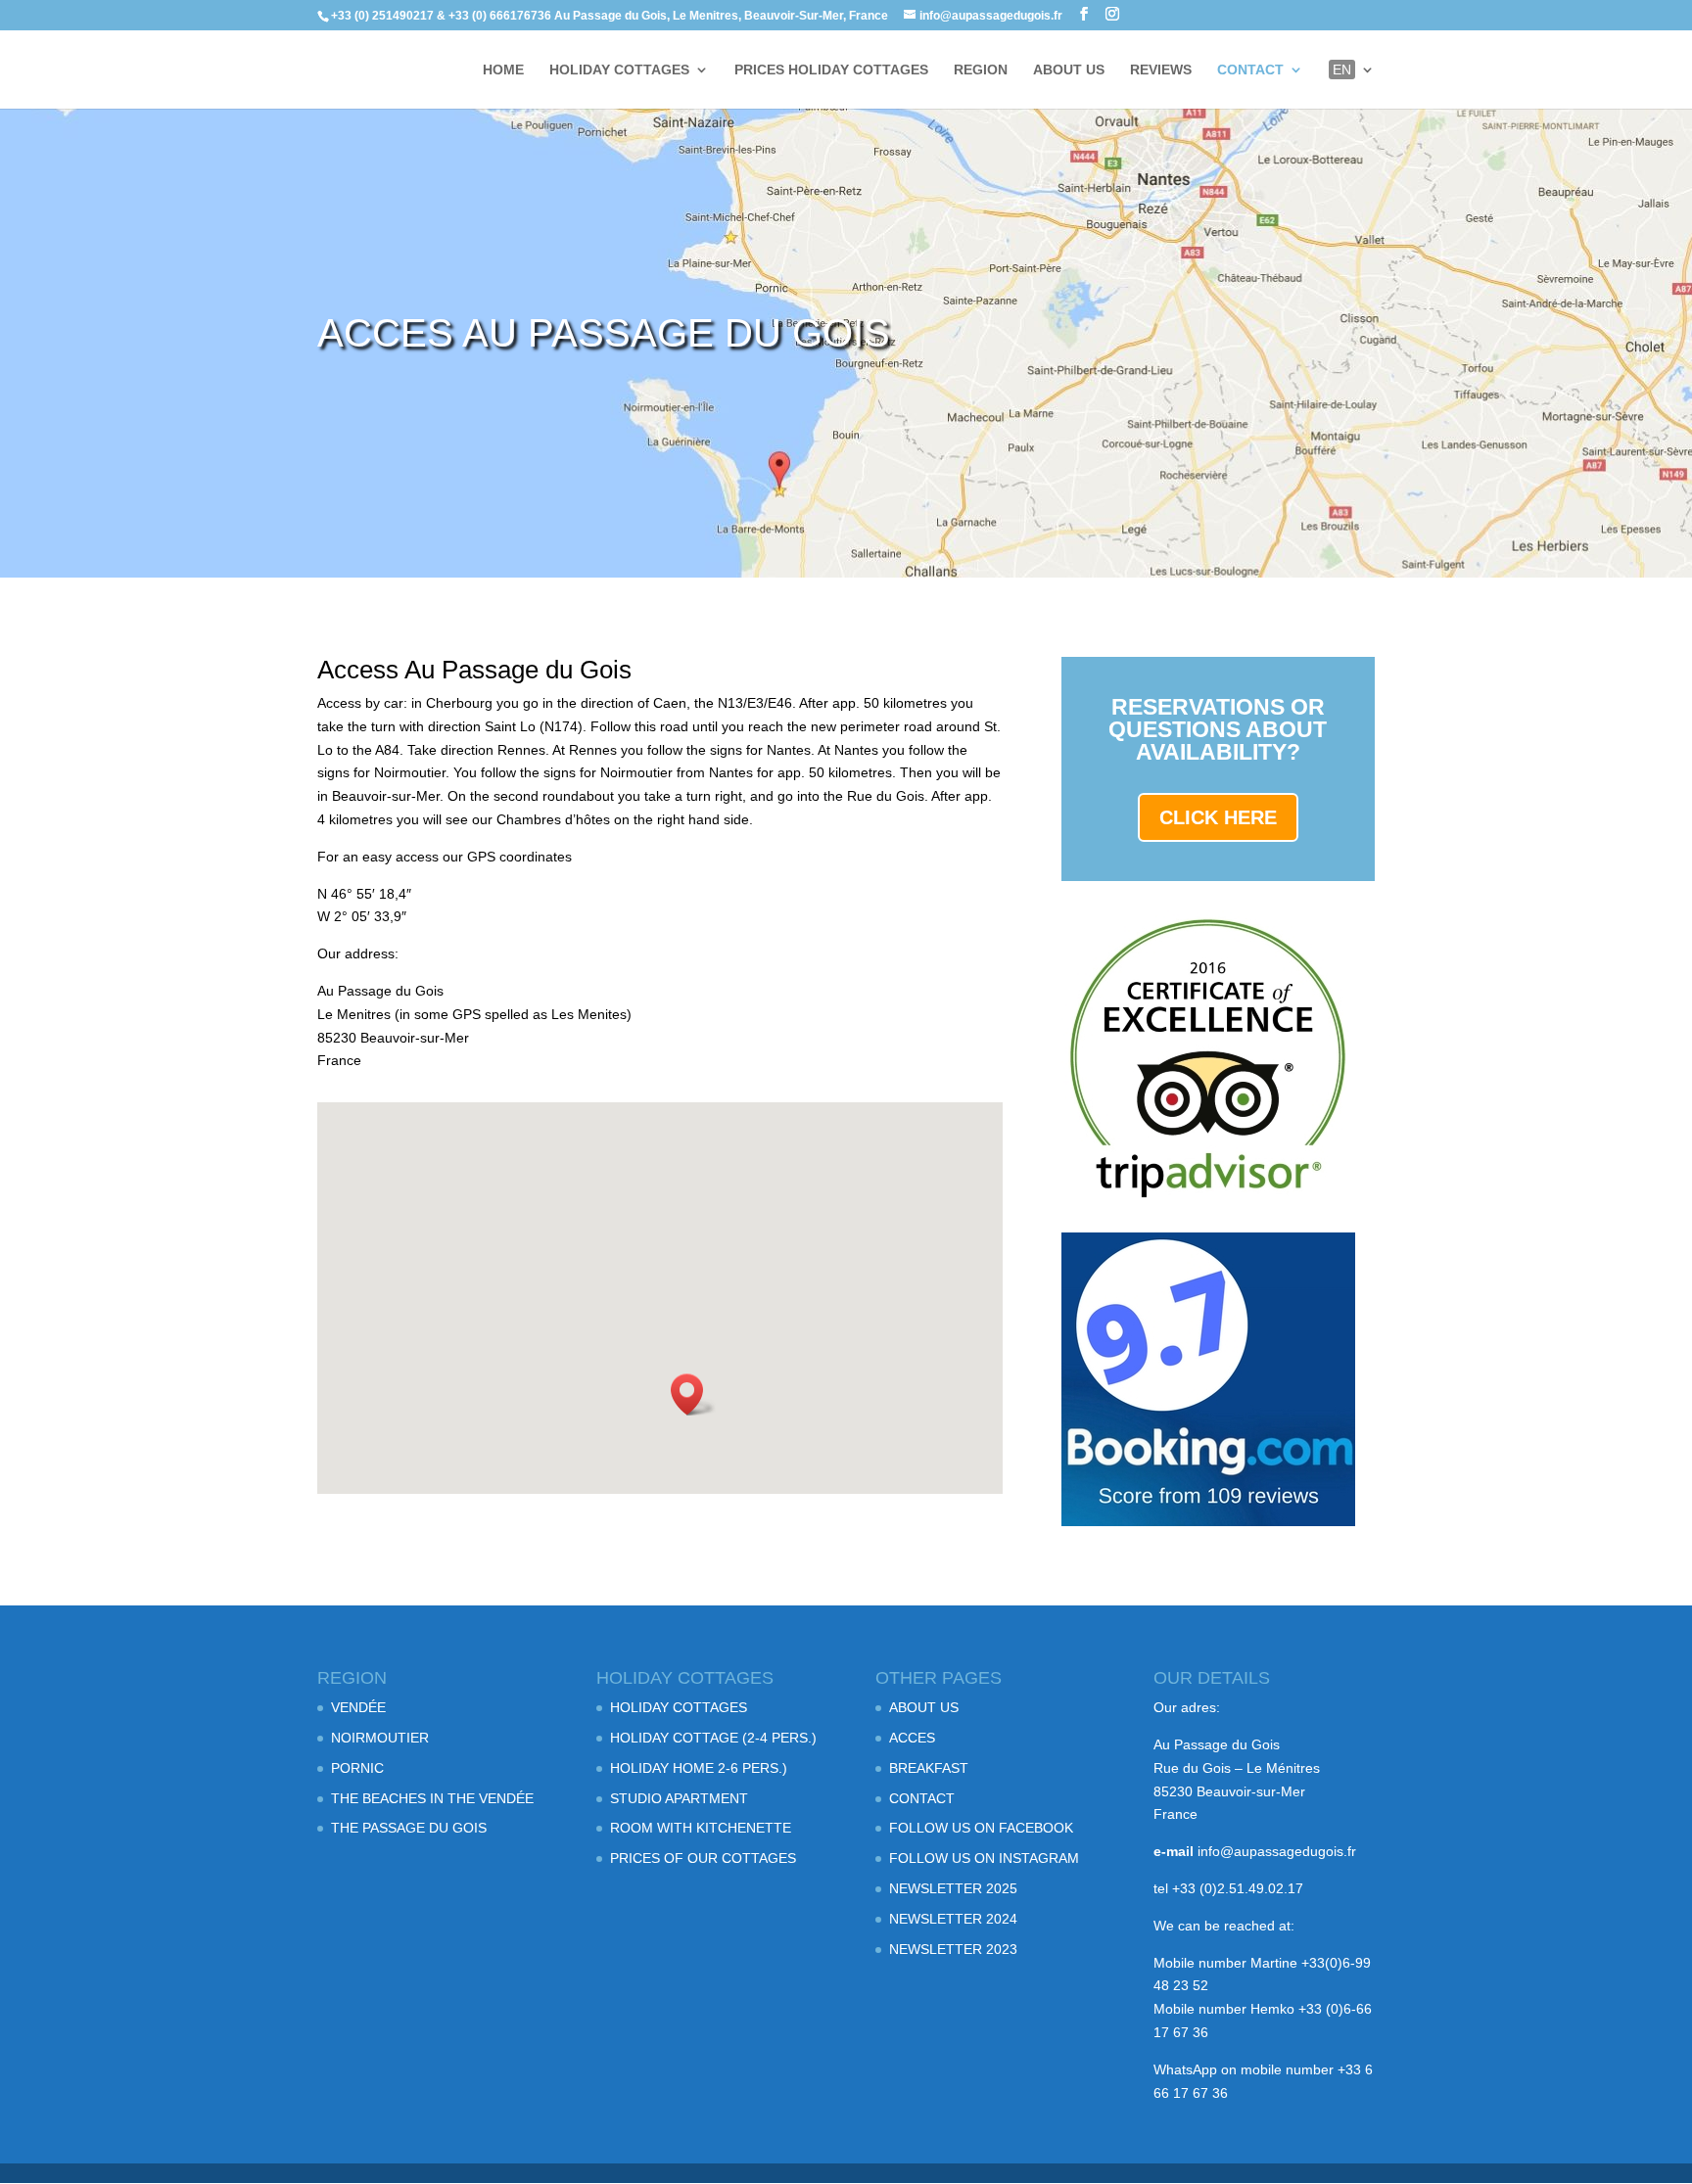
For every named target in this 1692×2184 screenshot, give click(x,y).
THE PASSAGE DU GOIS (409, 1828)
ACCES (912, 1738)
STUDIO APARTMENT (679, 1798)
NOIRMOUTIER (380, 1738)
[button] (693, 1394)
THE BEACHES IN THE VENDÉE (432, 1798)
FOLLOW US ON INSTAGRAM (984, 1858)
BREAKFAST (929, 1768)
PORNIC (357, 1768)
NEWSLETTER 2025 (953, 1888)
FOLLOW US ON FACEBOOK (981, 1828)
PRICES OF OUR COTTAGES (703, 1858)
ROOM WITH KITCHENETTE (701, 1828)
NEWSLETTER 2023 (953, 1949)
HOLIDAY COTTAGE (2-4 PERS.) (713, 1738)
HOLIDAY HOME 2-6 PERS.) (699, 1768)
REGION (981, 70)
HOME (503, 70)
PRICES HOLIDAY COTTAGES (831, 70)
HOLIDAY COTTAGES (619, 70)
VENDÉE (358, 1707)
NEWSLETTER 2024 (953, 1919)
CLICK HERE (1218, 817)
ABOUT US (1069, 70)
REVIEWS (1161, 70)
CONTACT (1250, 70)
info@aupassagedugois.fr (1277, 1851)
